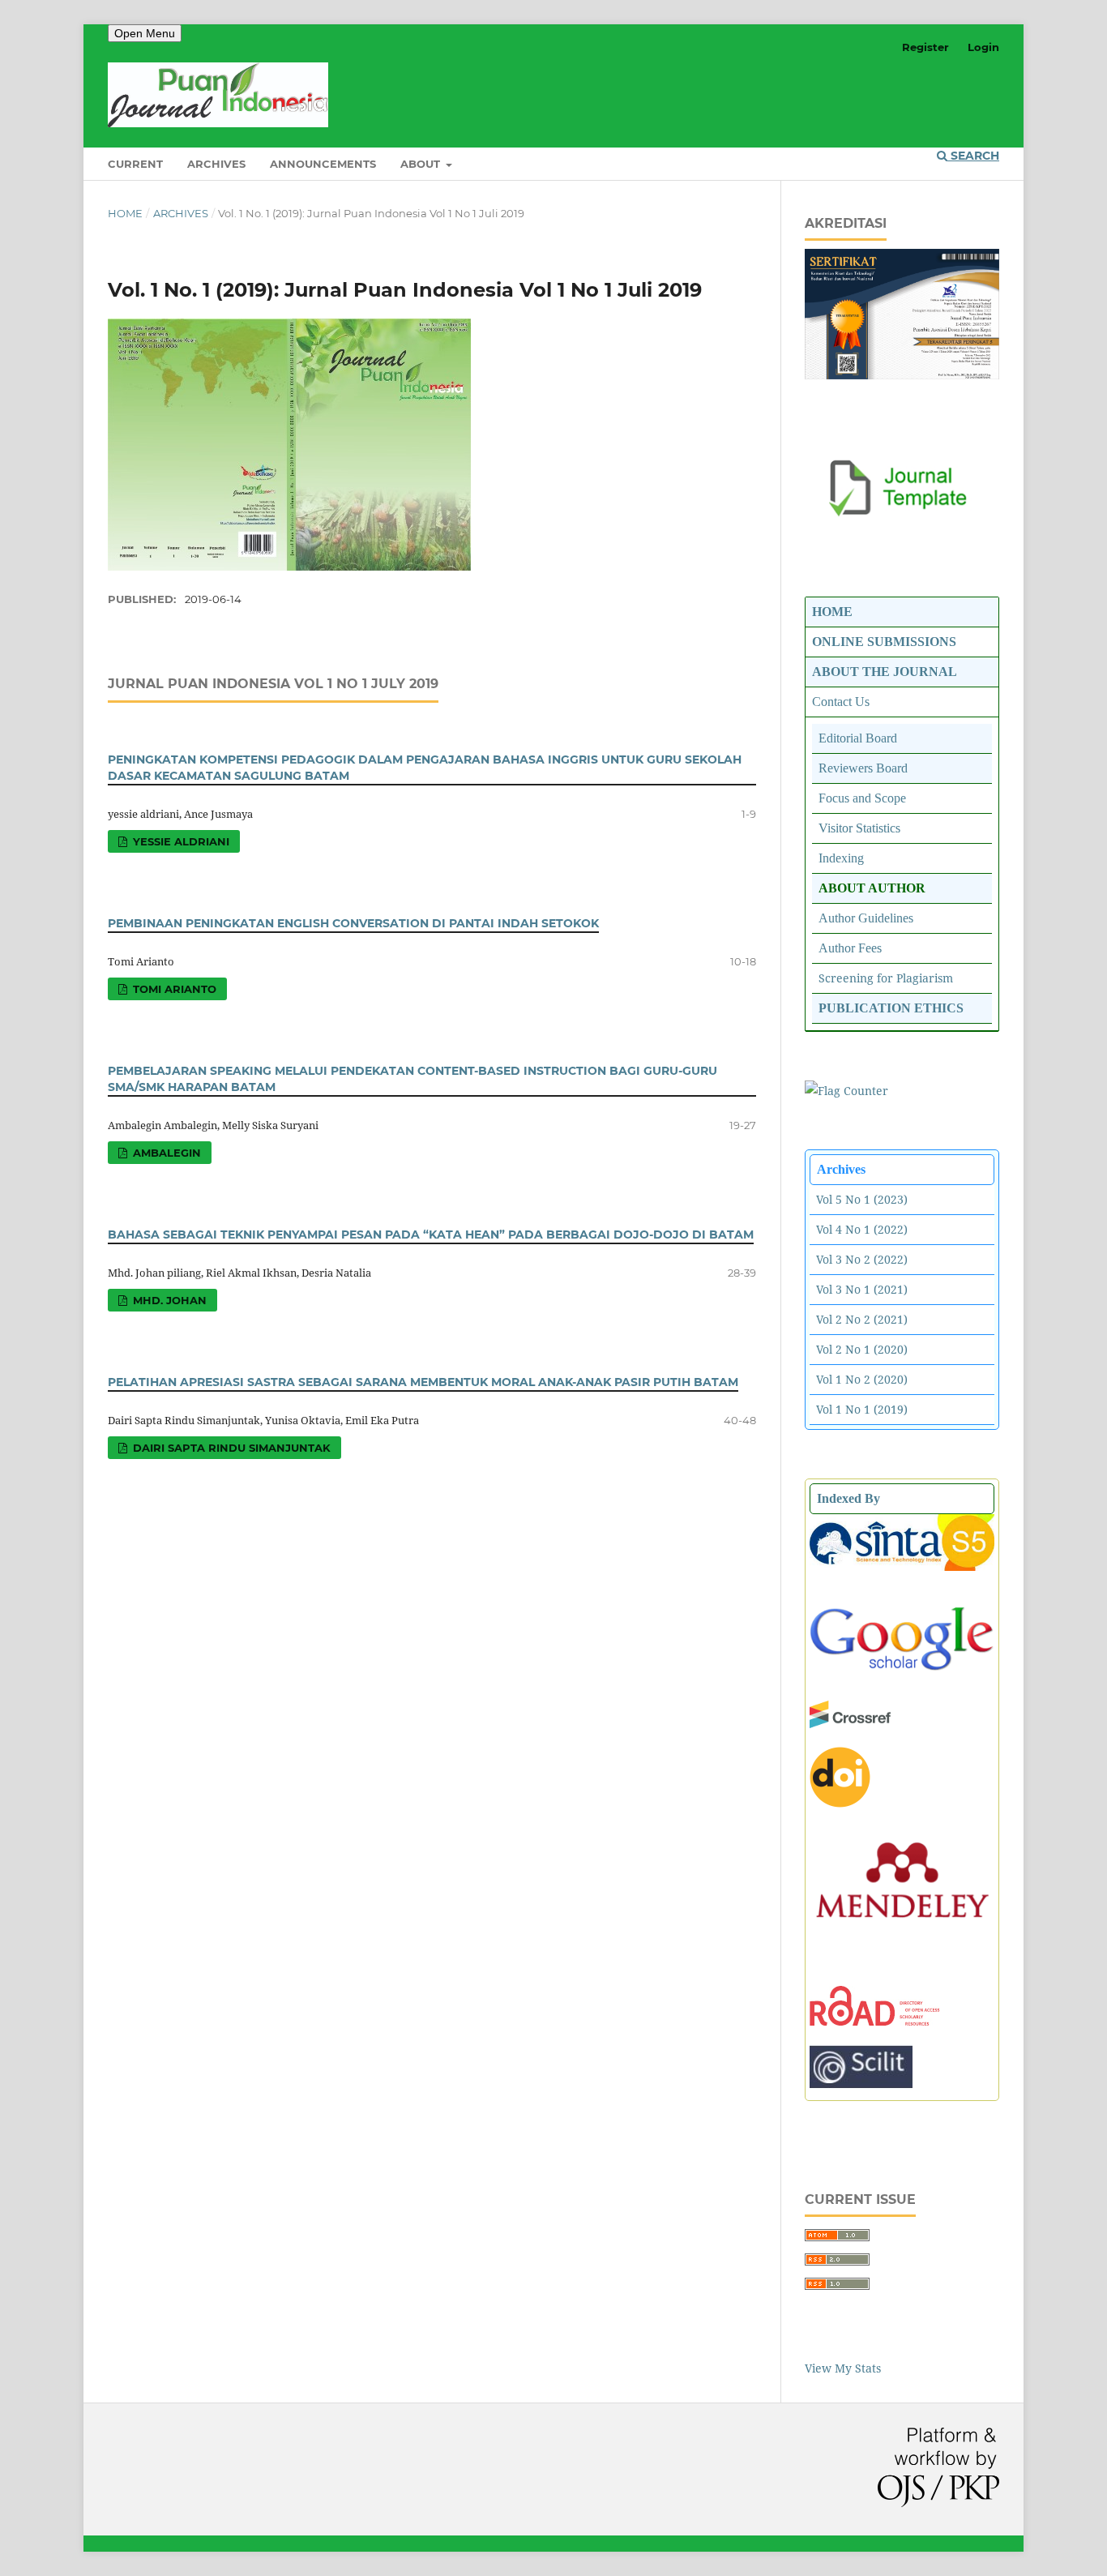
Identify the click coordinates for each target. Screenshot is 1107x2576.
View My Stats (843, 2368)
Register (925, 47)
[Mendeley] (902, 1932)
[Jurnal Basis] (902, 1677)
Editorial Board (858, 738)
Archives (216, 164)
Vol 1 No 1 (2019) (862, 1409)
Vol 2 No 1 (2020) (862, 1349)
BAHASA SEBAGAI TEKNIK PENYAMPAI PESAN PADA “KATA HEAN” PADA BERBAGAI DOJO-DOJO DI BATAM (431, 1235)
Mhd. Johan (168, 1300)
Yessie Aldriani (180, 841)
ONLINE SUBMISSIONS (884, 642)
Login (983, 47)
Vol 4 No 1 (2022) (862, 1229)
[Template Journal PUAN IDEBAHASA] (902, 513)
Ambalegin (165, 1153)
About (422, 164)
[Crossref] (850, 1724)
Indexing (841, 858)
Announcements (323, 164)
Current (135, 164)
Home (125, 213)
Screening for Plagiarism (886, 978)
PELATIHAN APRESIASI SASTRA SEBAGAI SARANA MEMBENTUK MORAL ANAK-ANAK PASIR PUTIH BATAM (423, 1382)
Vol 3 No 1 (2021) (862, 1289)
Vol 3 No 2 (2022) (862, 1259)
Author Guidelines (866, 918)
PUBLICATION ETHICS (891, 1008)
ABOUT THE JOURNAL (885, 672)
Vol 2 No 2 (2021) (862, 1319)
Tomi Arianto (173, 989)
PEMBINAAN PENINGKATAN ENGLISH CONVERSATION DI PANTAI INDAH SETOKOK (353, 923)
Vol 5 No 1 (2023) (862, 1199)
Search (973, 156)
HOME (832, 612)
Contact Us (841, 702)
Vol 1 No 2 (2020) (862, 1379)
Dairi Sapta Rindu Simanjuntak (230, 1448)
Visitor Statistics (859, 828)
